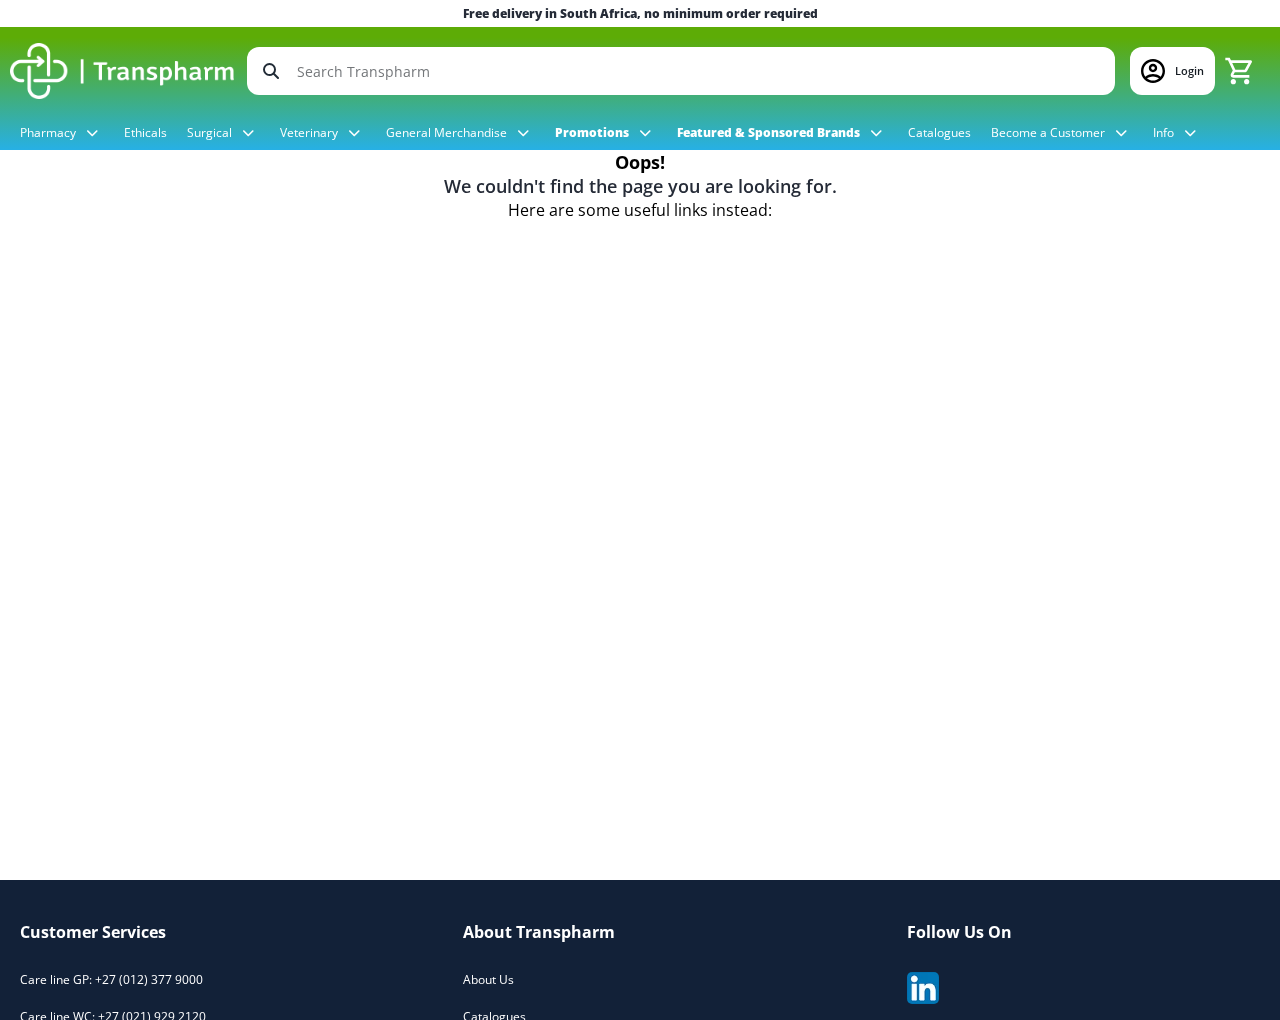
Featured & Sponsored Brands (770, 132)
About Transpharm (539, 932)
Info (1165, 132)
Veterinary (310, 132)
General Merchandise (448, 132)
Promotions (593, 132)
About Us (488, 979)
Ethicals (145, 132)
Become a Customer (1049, 132)
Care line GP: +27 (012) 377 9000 (111, 979)
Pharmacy (49, 132)
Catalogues (939, 132)
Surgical (211, 132)
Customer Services (93, 932)
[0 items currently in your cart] (1239, 71)
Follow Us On (959, 932)
